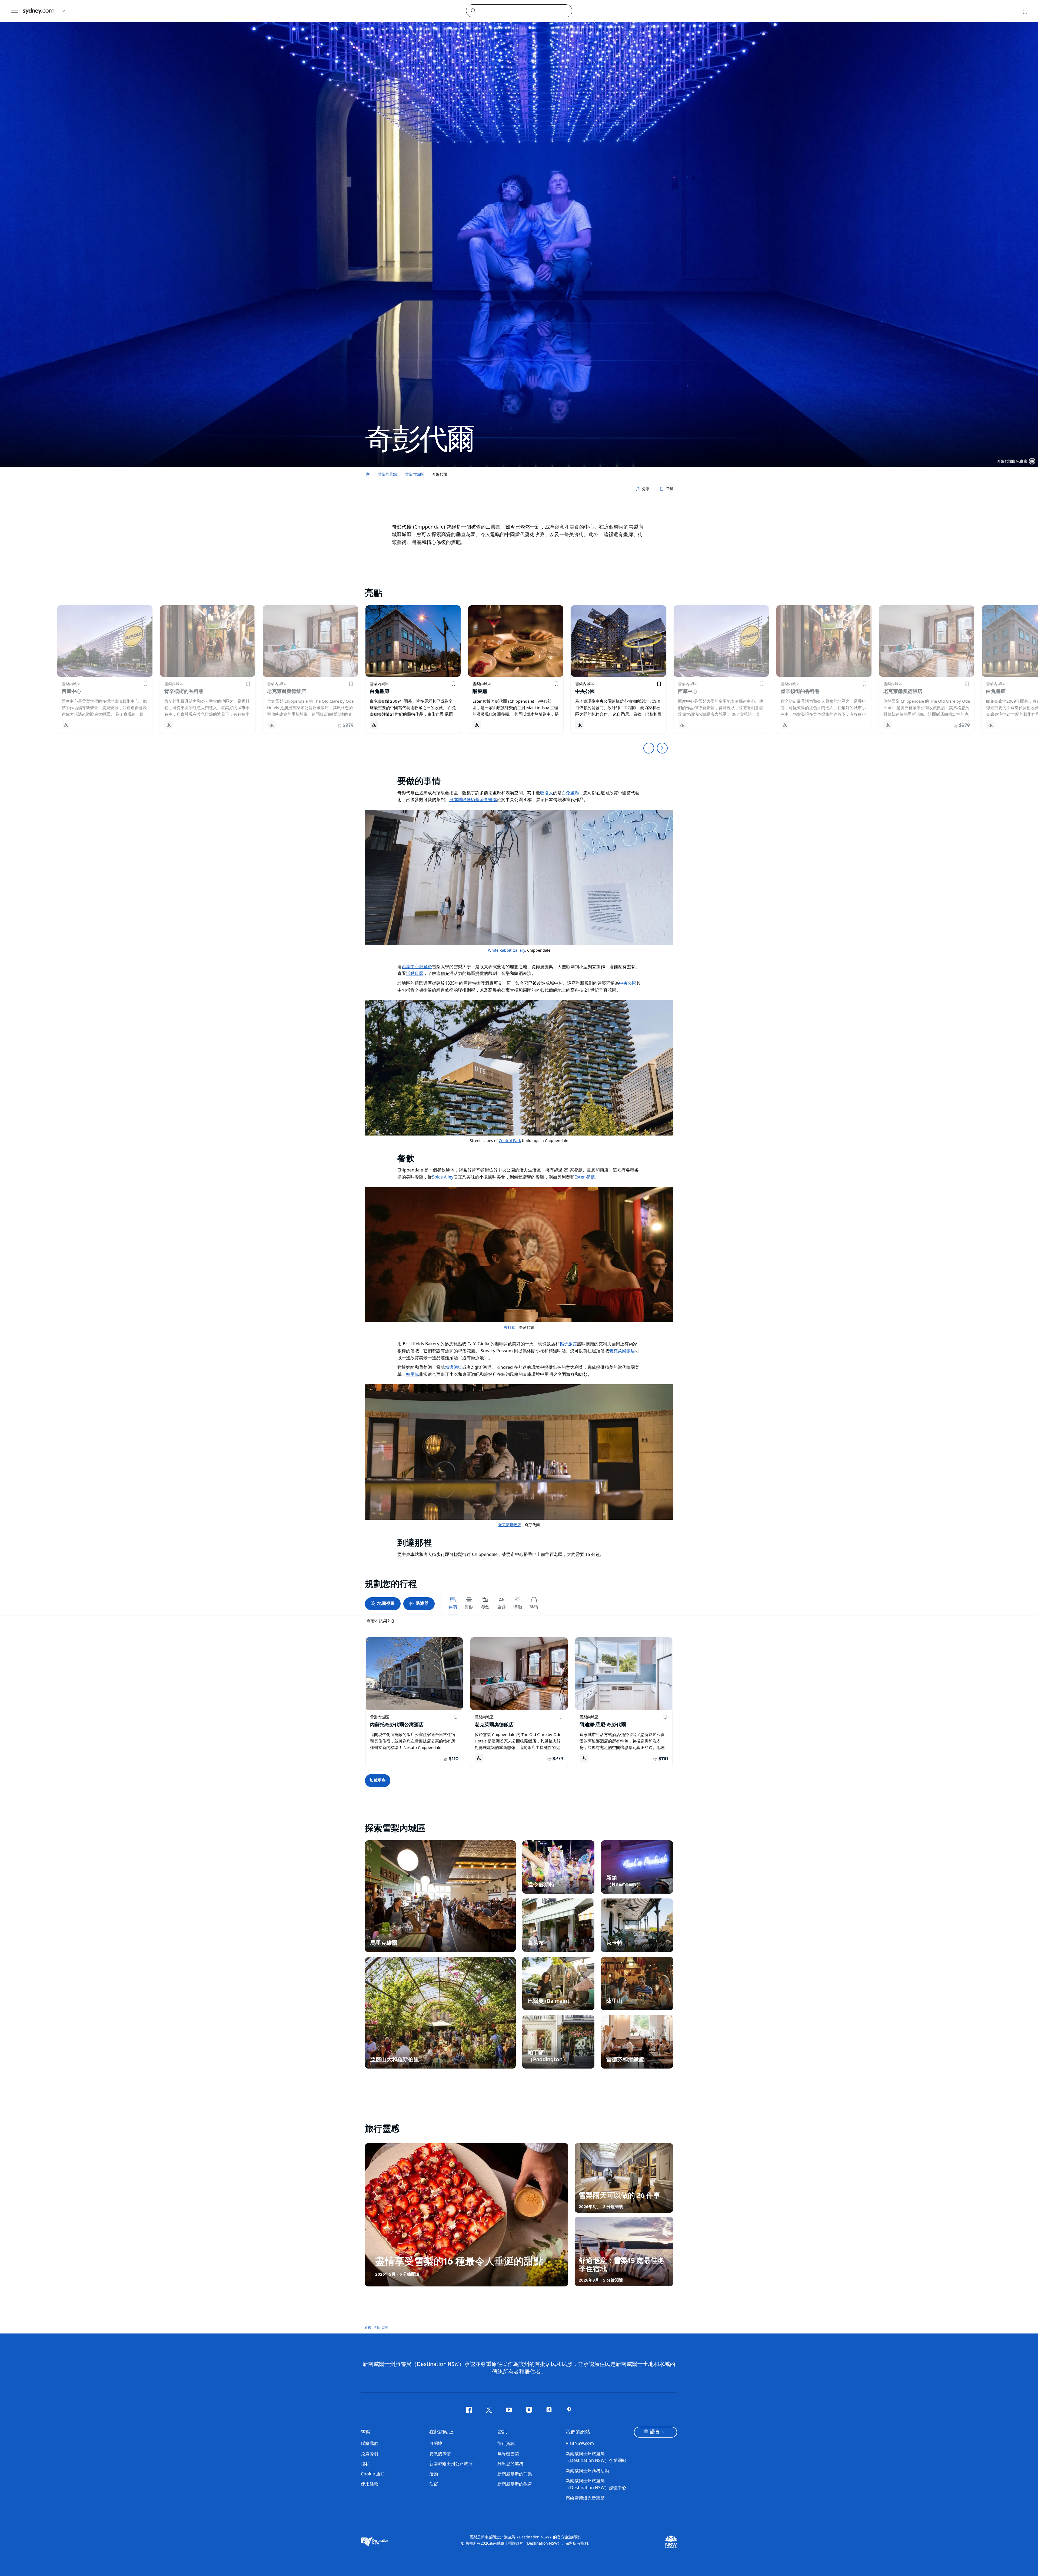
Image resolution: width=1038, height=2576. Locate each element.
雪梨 (366, 2432)
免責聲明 (370, 2454)
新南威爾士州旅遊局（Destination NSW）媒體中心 (596, 2484)
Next (662, 748)
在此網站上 (441, 2432)
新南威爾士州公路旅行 (451, 2464)
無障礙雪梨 (508, 2454)
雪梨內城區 (414, 474)
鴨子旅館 (568, 1344)
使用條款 (370, 2484)
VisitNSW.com (580, 2443)
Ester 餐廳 (585, 1177)
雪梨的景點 (387, 474)
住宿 (368, 2327)
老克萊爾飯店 (622, 1351)
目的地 (436, 2443)
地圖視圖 (386, 1603)
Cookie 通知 (373, 2474)
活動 (377, 2327)
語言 (655, 2432)
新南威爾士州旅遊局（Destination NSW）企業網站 (596, 2457)
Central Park (510, 1141)
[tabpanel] (519, 234)
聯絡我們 (370, 2443)
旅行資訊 (506, 2443)
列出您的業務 (510, 2464)
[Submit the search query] (473, 11)
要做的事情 (440, 2454)
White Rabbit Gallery (506, 950)
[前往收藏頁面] (1024, 11)
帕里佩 (412, 1374)
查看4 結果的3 (380, 1621)
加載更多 (378, 1780)
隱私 (365, 2464)
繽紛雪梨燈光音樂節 (585, 2498)
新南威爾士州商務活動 (587, 2471)
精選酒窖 (454, 1367)
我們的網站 (578, 2432)
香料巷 (510, 1327)
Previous (649, 748)
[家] (38, 11)
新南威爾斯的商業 (515, 2474)
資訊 (502, 2432)
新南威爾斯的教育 (515, 2484)
